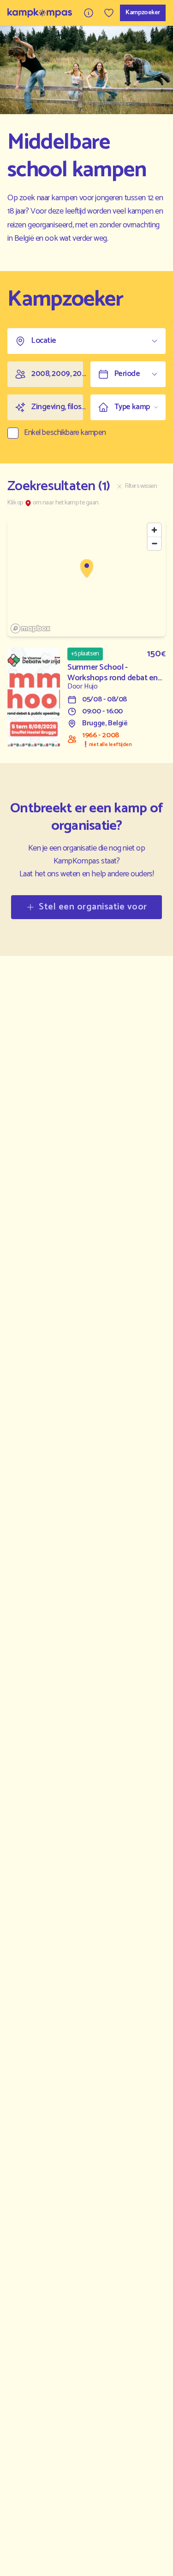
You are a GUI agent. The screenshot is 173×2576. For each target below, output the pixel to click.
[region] (86, 578)
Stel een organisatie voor (93, 907)
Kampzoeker (143, 13)
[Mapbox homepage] (30, 628)
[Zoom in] (154, 530)
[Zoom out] (154, 543)
